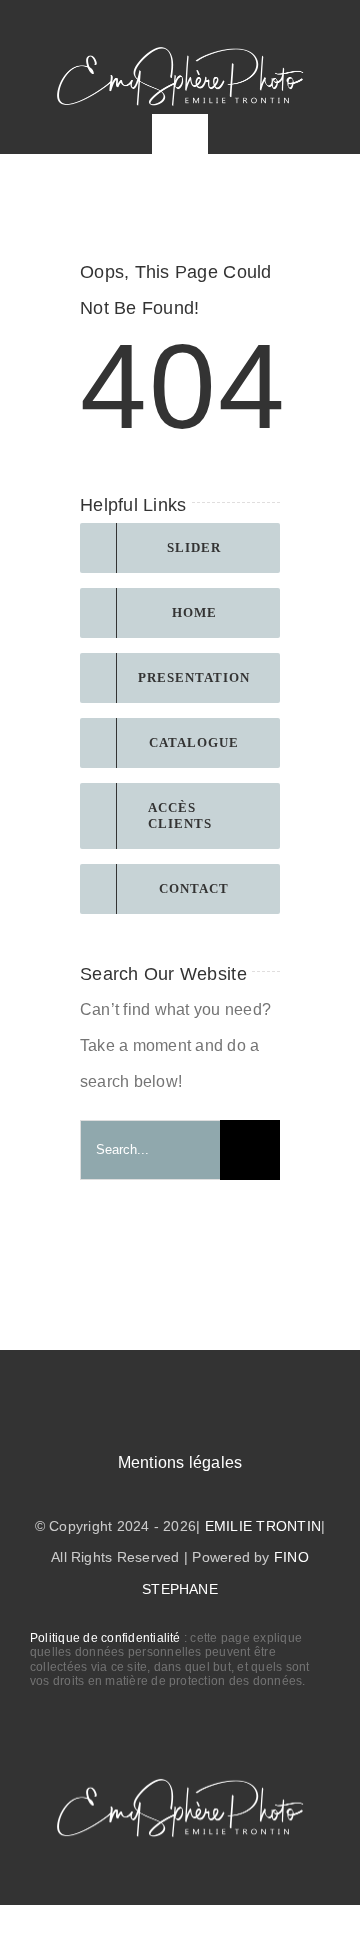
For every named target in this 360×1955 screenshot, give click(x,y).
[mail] (287, 24)
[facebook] (216, 24)
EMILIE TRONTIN (263, 1526)
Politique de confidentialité (105, 1638)
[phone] (322, 24)
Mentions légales (180, 1462)
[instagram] (251, 24)
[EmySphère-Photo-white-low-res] (180, 46)
